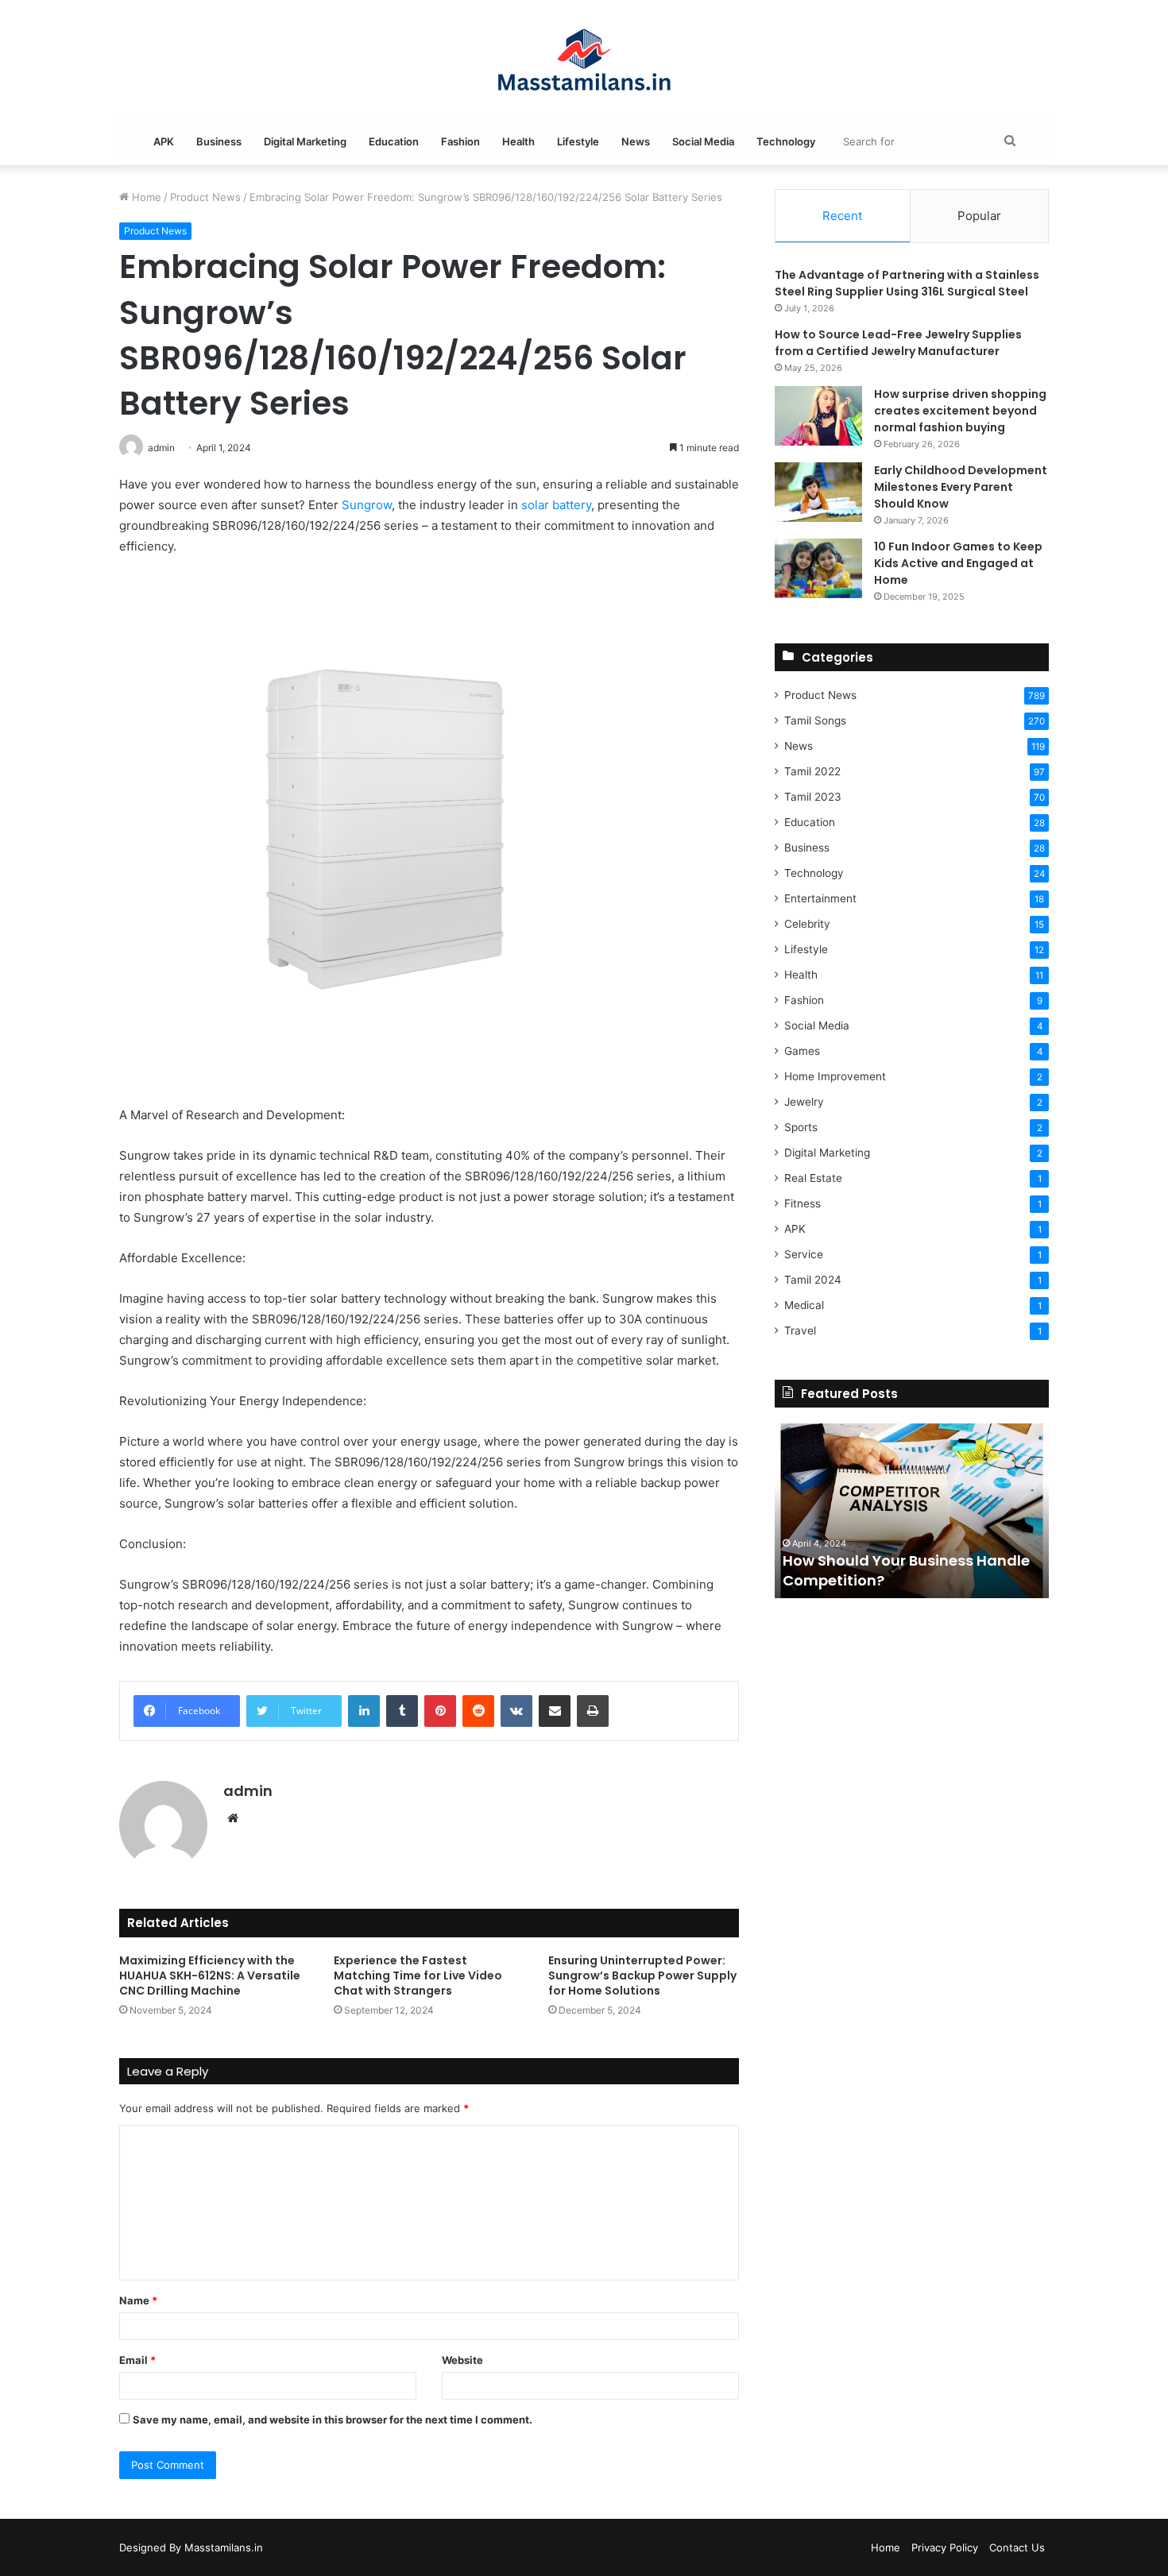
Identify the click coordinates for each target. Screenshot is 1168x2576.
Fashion (460, 141)
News (636, 141)
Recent (842, 216)
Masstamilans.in (224, 2547)
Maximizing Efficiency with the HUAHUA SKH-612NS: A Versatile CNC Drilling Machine (210, 1975)
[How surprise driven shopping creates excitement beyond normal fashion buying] (818, 416)
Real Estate (813, 1178)
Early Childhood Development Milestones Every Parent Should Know (961, 487)
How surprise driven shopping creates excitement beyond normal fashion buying (960, 411)
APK (164, 141)
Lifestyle (578, 141)
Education (394, 141)
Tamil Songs (815, 720)
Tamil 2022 (812, 771)
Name (138, 2300)
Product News (205, 197)
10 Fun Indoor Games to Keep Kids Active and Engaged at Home (958, 563)
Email (137, 2360)
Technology (786, 141)
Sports (801, 1127)
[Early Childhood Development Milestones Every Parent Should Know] (818, 492)
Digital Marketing (305, 141)
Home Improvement (835, 1076)
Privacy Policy (945, 2547)
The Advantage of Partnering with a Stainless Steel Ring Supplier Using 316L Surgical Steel (907, 283)
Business (219, 141)
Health (518, 141)
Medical (804, 1305)
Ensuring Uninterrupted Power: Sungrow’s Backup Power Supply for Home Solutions (642, 1975)
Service (804, 1254)
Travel (800, 1330)
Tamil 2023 (813, 797)
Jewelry (804, 1102)
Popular (979, 216)
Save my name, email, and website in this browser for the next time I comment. (333, 2420)
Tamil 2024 (813, 1280)
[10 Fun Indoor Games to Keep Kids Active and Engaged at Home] (818, 568)
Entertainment (820, 898)
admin (248, 1791)
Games (802, 1051)
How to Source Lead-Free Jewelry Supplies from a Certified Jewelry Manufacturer (898, 343)
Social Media (703, 141)
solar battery (556, 505)
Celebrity (807, 924)
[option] (912, 1511)
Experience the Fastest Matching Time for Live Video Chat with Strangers (418, 1975)
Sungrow (367, 505)
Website (462, 2360)
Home (145, 197)
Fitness (803, 1203)
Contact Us (1017, 2547)
